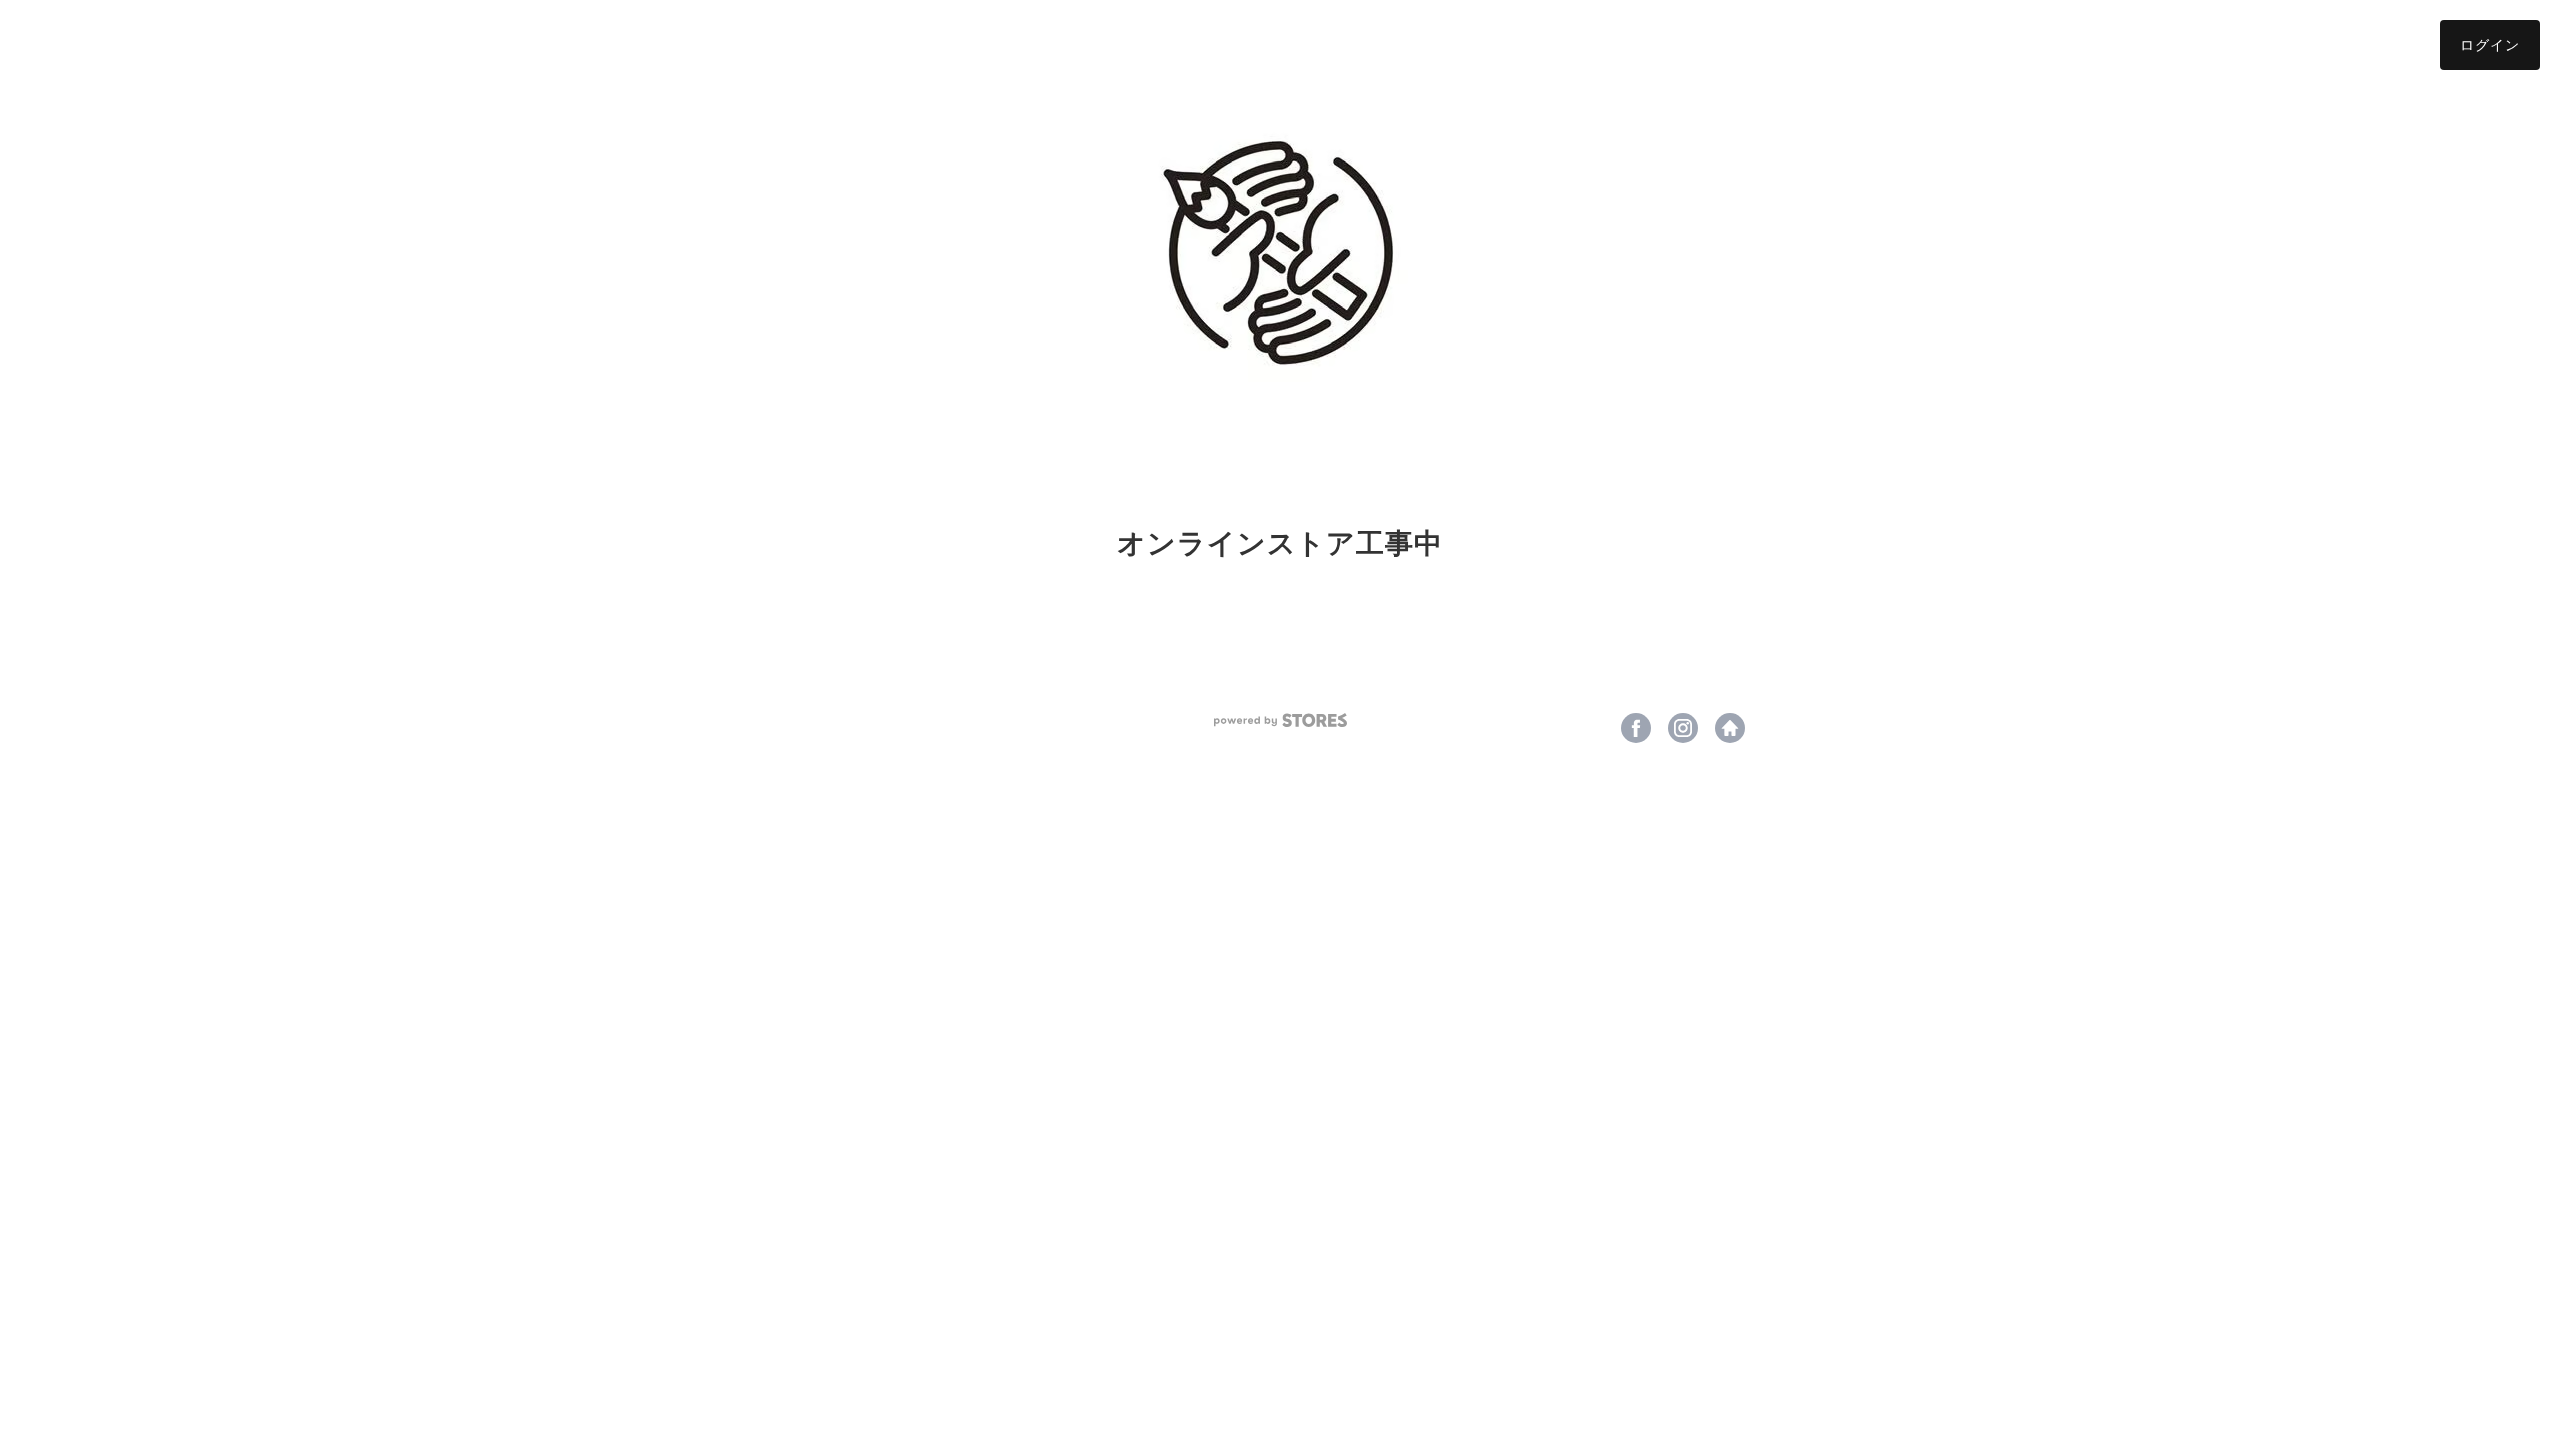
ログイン (2490, 44)
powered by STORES (1280, 720)
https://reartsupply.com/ (1730, 728)
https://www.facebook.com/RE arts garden (1636, 728)
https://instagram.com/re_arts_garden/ (1683, 728)
